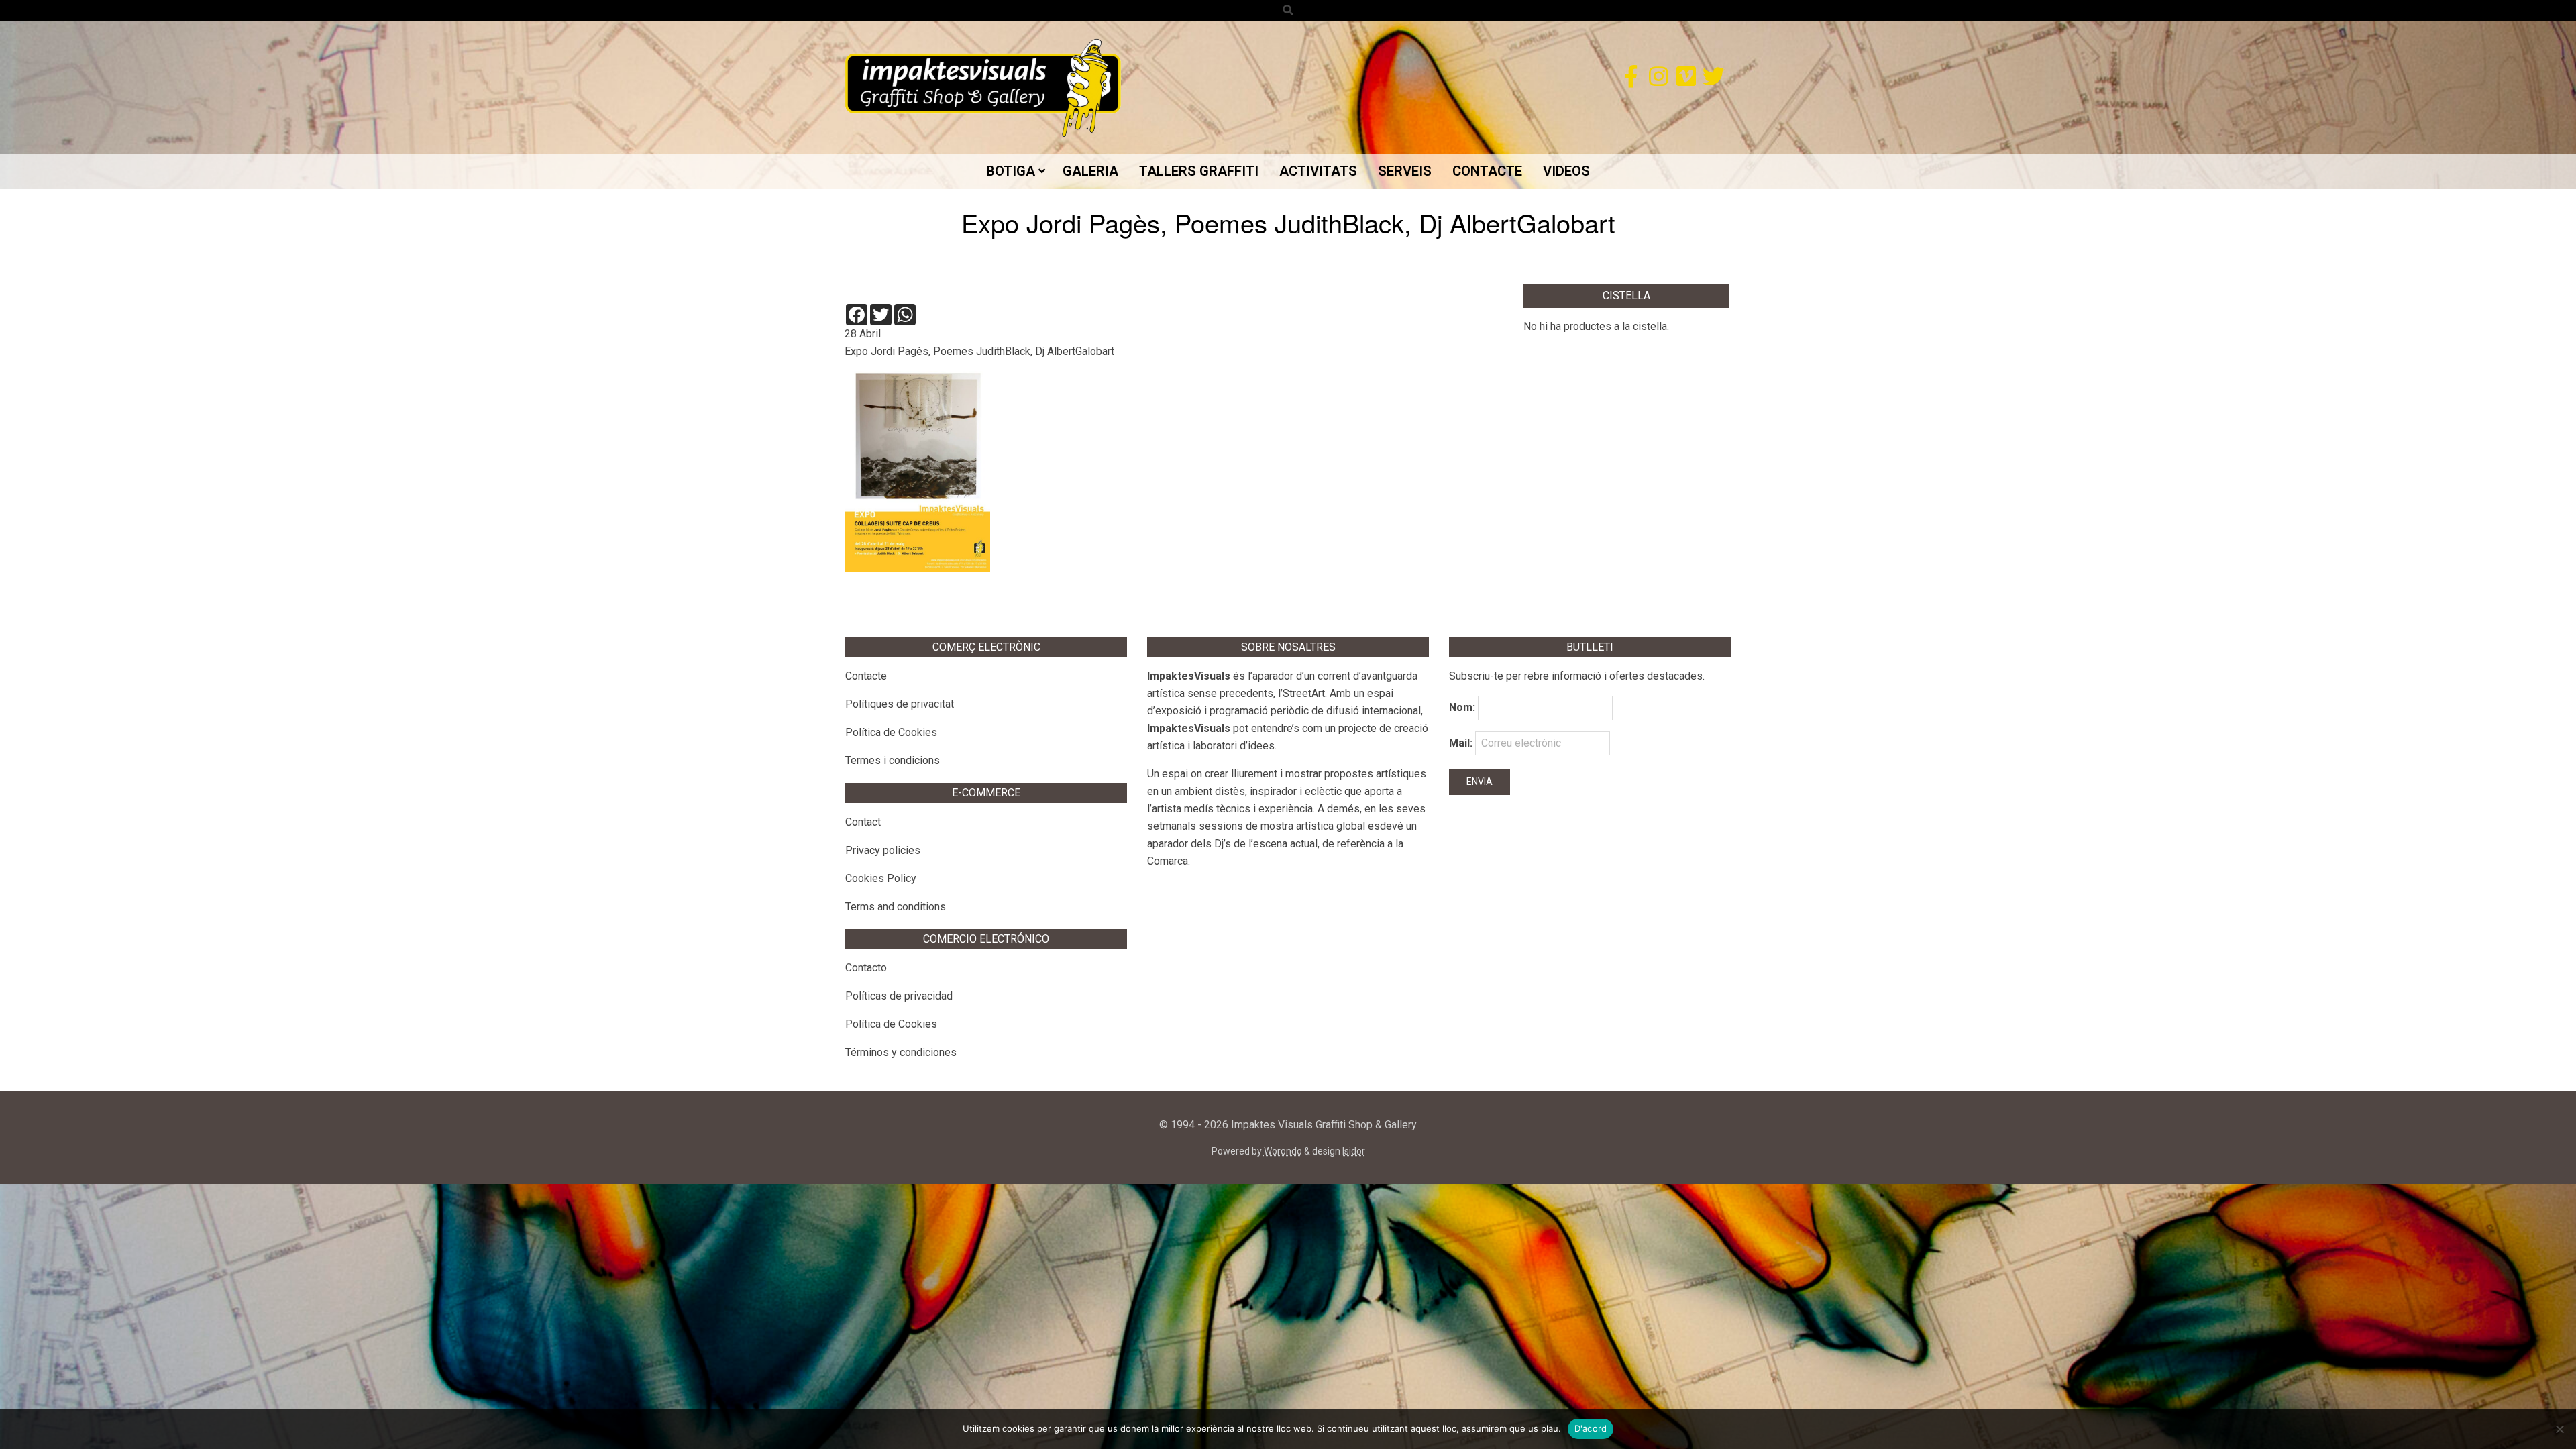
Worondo (1283, 1151)
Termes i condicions (893, 760)
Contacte (866, 676)
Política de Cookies (891, 732)
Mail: (1462, 743)
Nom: (1462, 707)
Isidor (1354, 1151)
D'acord (1591, 1428)
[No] (2559, 1429)
